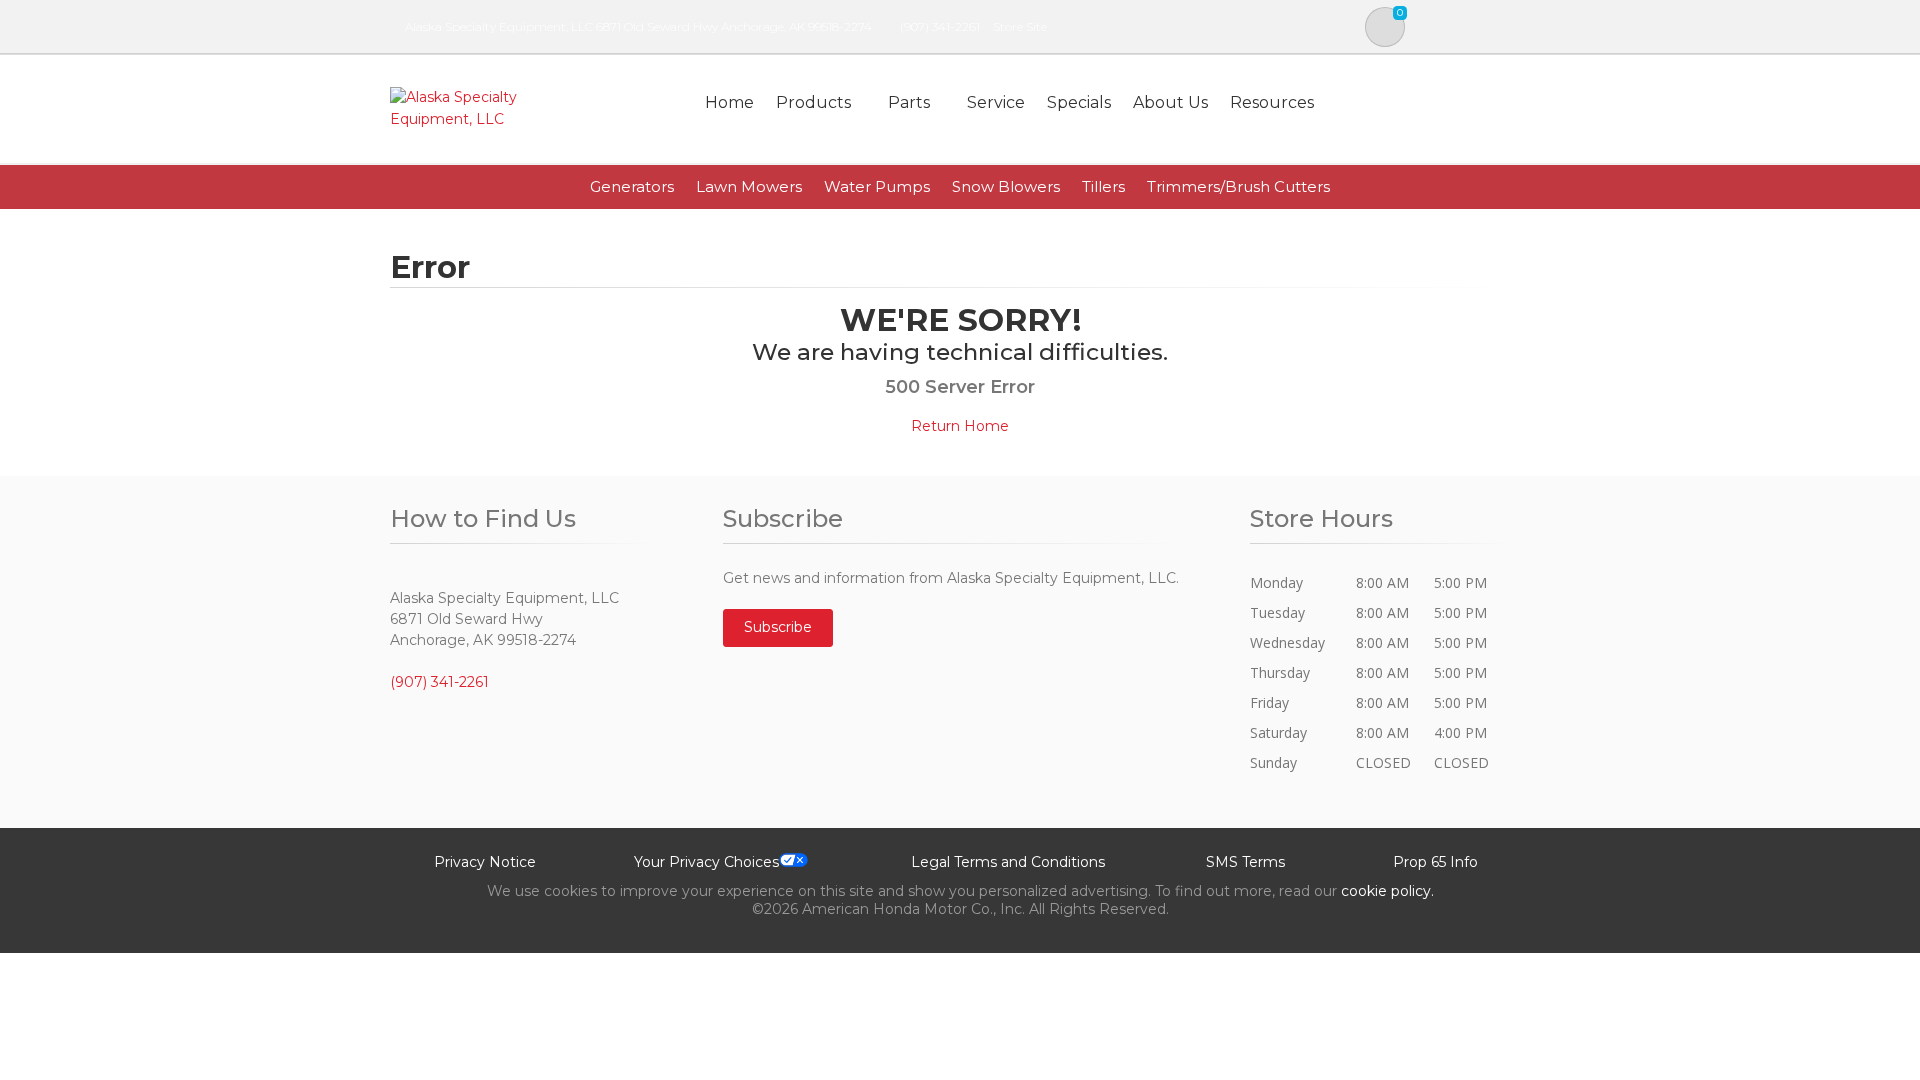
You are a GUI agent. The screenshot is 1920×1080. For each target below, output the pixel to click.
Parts (909, 102)
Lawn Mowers (749, 186)
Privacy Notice (485, 862)
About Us (1170, 102)
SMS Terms (1245, 862)
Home (729, 102)
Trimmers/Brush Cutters (1238, 186)
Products (813, 102)
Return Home (960, 426)
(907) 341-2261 (940, 26)
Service (996, 102)
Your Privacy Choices (706, 862)
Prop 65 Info (1435, 862)
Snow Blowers (1006, 186)
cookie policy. (1387, 891)
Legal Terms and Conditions (1008, 862)
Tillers (1103, 186)
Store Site (1020, 26)
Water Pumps (877, 186)
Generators (632, 186)
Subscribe (778, 627)
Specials (1079, 102)
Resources (1272, 102)
